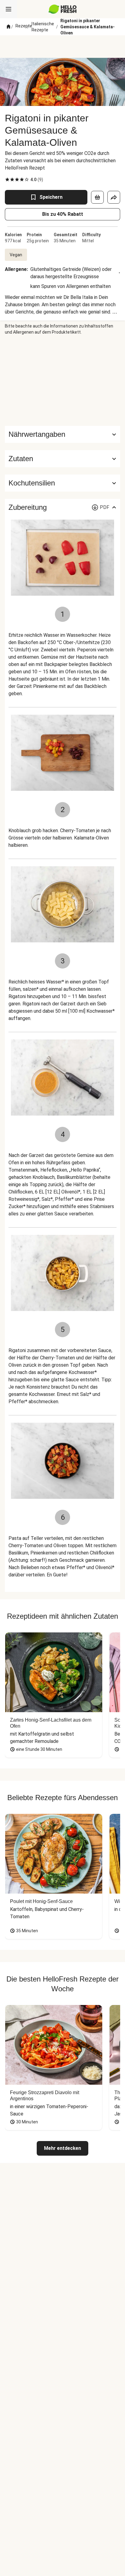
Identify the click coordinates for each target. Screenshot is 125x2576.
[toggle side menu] (8, 9)
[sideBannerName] (62, 380)
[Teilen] (114, 197)
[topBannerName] (62, 47)
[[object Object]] (97, 197)
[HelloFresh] (63, 9)
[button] (62, 459)
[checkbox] (7, 180)
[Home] (8, 27)
